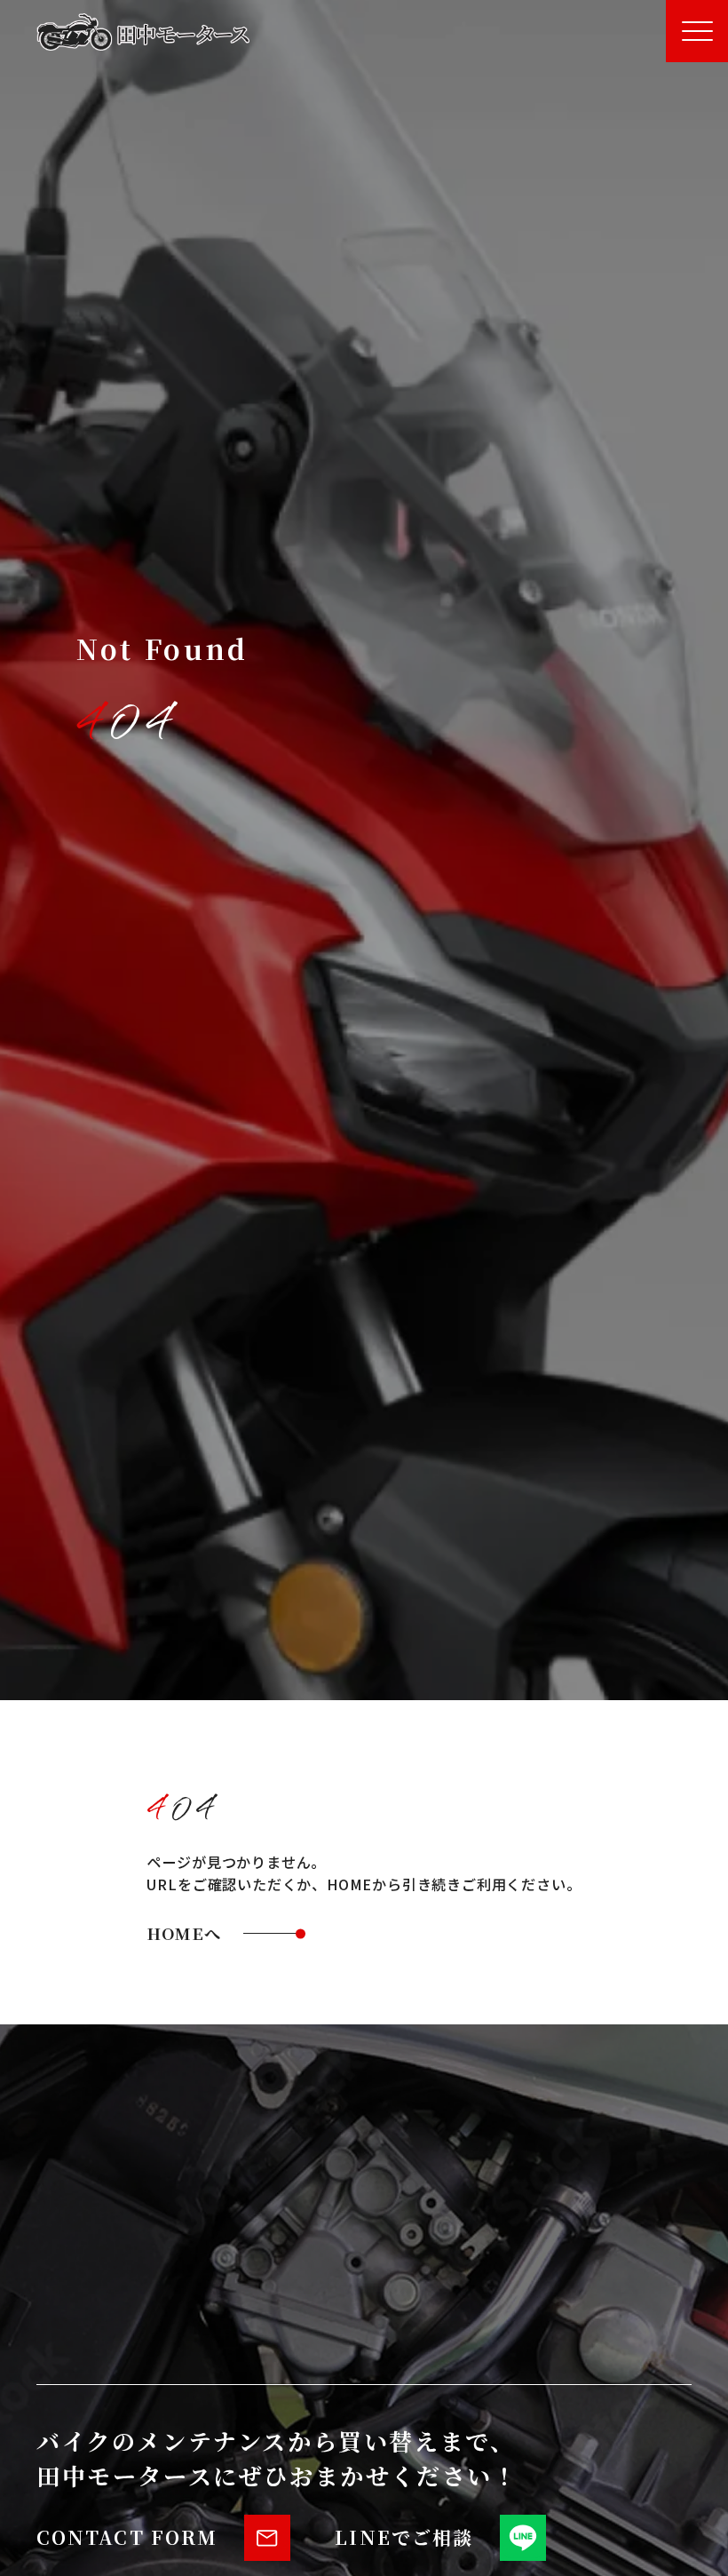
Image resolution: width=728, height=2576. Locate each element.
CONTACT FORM (127, 2537)
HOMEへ (184, 1933)
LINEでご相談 (404, 2537)
